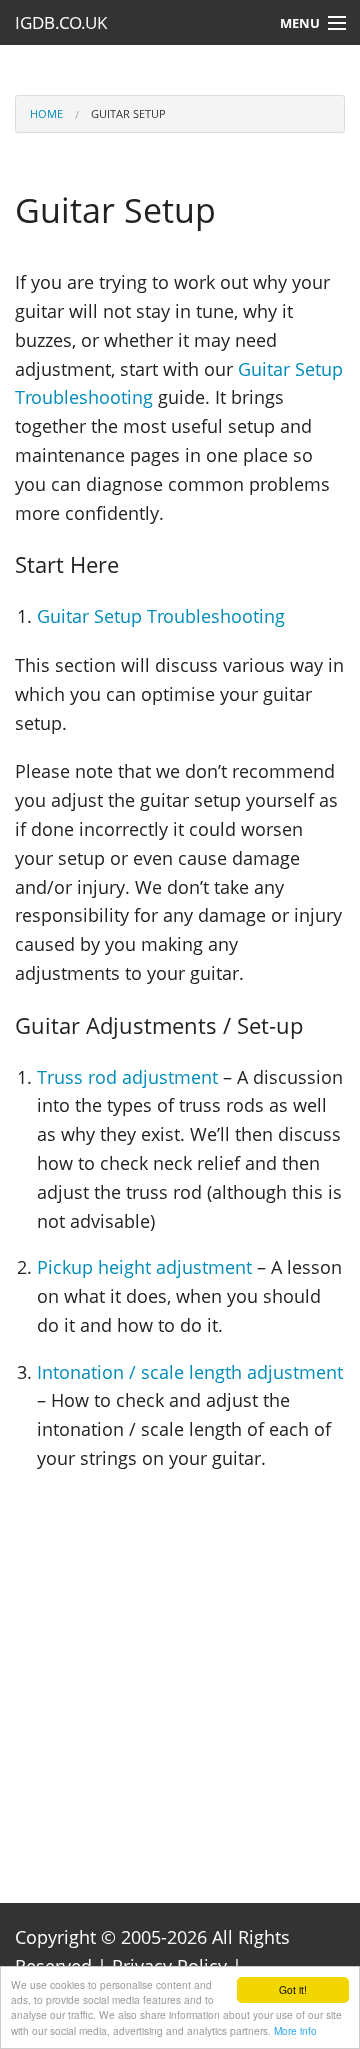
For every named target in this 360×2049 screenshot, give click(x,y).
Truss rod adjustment (127, 1077)
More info (295, 2030)
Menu (300, 23)
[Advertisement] (180, 1673)
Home (46, 113)
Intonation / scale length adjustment (190, 1372)
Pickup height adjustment (144, 1267)
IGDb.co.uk (61, 22)
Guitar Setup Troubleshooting (161, 616)
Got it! (293, 1989)
